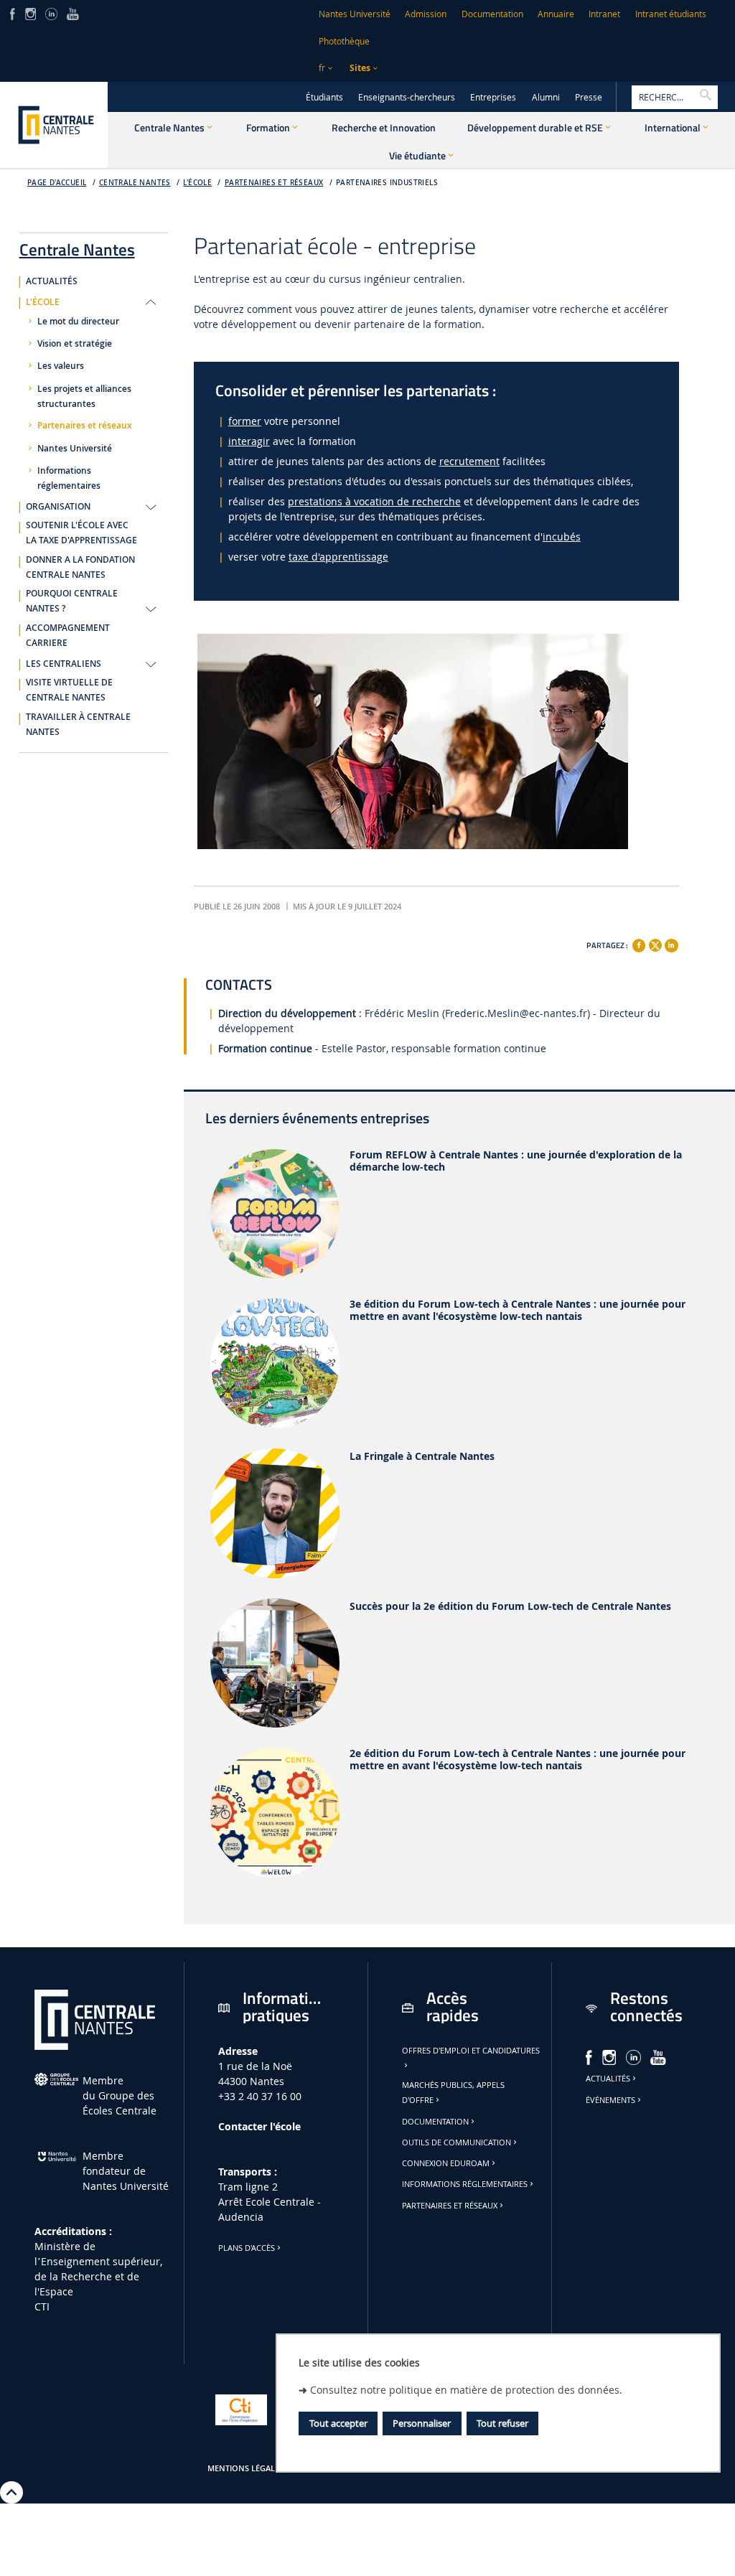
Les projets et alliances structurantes (84, 397)
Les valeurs (61, 366)
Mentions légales (245, 2468)
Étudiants (324, 97)
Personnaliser (422, 2423)
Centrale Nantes (135, 183)
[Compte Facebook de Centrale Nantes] (13, 13)
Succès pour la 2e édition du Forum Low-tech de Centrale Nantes (510, 1607)
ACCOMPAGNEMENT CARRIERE (68, 636)
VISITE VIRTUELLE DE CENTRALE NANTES (69, 690)
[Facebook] (639, 945)
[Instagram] (31, 13)
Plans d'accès (247, 2248)
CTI (42, 2306)
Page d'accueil (57, 183)
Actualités (608, 2079)
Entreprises (493, 97)
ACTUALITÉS (52, 281)
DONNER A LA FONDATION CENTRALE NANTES (80, 567)
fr (322, 68)
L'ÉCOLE (197, 183)
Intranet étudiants (671, 14)
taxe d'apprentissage (338, 557)
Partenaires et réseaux (274, 183)
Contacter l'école (259, 2126)
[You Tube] (73, 13)
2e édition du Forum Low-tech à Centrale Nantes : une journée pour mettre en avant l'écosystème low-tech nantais (518, 1760)
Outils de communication (457, 2142)
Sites (360, 68)
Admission (426, 14)
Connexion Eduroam (446, 2163)
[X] (655, 943)
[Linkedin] (671, 945)
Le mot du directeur (78, 322)
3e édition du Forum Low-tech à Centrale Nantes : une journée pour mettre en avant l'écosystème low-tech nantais (518, 1311)
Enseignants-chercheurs (407, 97)
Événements (610, 2100)
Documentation (492, 14)
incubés (562, 537)
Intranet (604, 14)
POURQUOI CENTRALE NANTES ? (72, 601)
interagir (249, 441)
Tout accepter (338, 2423)
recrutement (469, 461)
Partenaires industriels (387, 183)
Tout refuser (502, 2423)
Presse (589, 97)
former (245, 421)
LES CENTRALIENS (64, 664)
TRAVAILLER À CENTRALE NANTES (78, 725)
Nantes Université (355, 14)
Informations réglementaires (69, 478)
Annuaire (556, 14)
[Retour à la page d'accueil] (54, 125)
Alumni (546, 97)
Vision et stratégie (75, 344)
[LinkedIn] (51, 13)
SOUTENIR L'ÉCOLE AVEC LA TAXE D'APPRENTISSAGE (81, 533)
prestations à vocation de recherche (374, 501)
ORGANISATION (58, 507)
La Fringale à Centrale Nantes (422, 1457)
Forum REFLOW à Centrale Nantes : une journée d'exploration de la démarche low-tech (516, 1161)
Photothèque (344, 41)
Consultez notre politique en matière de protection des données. (466, 2390)
